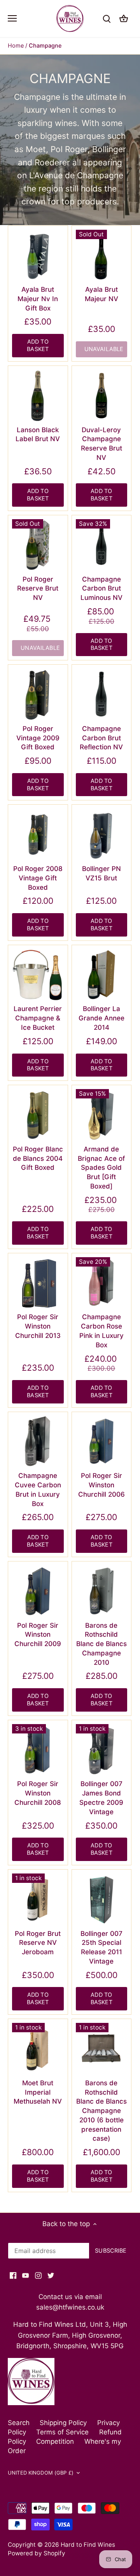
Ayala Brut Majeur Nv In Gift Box (38, 299)
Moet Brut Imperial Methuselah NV (38, 2092)
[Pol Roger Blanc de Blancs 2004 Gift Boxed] (38, 1115)
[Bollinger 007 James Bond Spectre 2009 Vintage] (102, 1750)
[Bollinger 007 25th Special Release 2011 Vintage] (102, 1899)
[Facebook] (13, 2275)
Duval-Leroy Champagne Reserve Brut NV (101, 444)
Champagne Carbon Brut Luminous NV (101, 589)
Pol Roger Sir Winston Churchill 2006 (101, 1485)
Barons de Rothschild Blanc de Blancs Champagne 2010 (101, 1644)
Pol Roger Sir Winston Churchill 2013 (38, 1326)
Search (19, 2423)
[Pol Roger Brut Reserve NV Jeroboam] (38, 1899)
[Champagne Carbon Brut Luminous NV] (102, 545)
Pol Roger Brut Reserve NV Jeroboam (38, 1943)
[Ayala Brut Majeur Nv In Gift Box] (38, 256)
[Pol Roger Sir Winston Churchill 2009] (38, 1591)
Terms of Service (62, 2432)
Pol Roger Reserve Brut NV (38, 589)
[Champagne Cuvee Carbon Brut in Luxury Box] (38, 1442)
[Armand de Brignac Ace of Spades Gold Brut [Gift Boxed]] (102, 1115)
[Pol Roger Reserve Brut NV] (38, 545)
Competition (55, 2441)
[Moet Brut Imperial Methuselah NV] (38, 2049)
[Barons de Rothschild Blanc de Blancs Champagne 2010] (102, 1591)
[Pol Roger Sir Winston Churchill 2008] (38, 1750)
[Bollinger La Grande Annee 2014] (102, 975)
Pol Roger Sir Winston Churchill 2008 (38, 1793)
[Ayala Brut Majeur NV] (102, 256)
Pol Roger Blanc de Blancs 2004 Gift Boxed (38, 1158)
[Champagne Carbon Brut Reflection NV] (102, 695)
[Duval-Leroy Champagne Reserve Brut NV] (102, 396)
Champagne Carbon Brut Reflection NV (101, 738)
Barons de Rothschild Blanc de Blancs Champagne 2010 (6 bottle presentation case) (101, 2111)
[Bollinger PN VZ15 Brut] (102, 835)
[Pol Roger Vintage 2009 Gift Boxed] (38, 695)
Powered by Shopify (37, 2553)
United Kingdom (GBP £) (41, 2473)
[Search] (107, 19)
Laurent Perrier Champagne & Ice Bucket (38, 1018)
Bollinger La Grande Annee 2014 (101, 1018)
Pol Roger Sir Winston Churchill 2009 (38, 1635)
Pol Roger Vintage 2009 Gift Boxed (38, 738)
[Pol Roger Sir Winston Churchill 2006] (102, 1442)
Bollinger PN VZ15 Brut (101, 873)
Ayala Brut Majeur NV (101, 294)
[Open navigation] (12, 18)
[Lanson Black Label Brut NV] (38, 396)
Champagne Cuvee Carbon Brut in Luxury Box (38, 1489)
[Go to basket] (124, 19)
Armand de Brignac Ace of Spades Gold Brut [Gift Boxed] (101, 1168)
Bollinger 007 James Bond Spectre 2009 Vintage (101, 1798)
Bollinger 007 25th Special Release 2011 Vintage (101, 1947)
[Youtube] (25, 2275)
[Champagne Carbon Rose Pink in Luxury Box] (102, 1283)
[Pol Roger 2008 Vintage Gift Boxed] (38, 835)
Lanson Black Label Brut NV (38, 435)
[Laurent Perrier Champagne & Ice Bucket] (38, 975)
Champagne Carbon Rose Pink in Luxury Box (101, 1331)
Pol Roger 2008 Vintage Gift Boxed (38, 878)
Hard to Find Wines (88, 2545)
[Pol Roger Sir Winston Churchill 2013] (38, 1283)
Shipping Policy (63, 2423)
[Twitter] (51, 2275)
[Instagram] (38, 2275)
